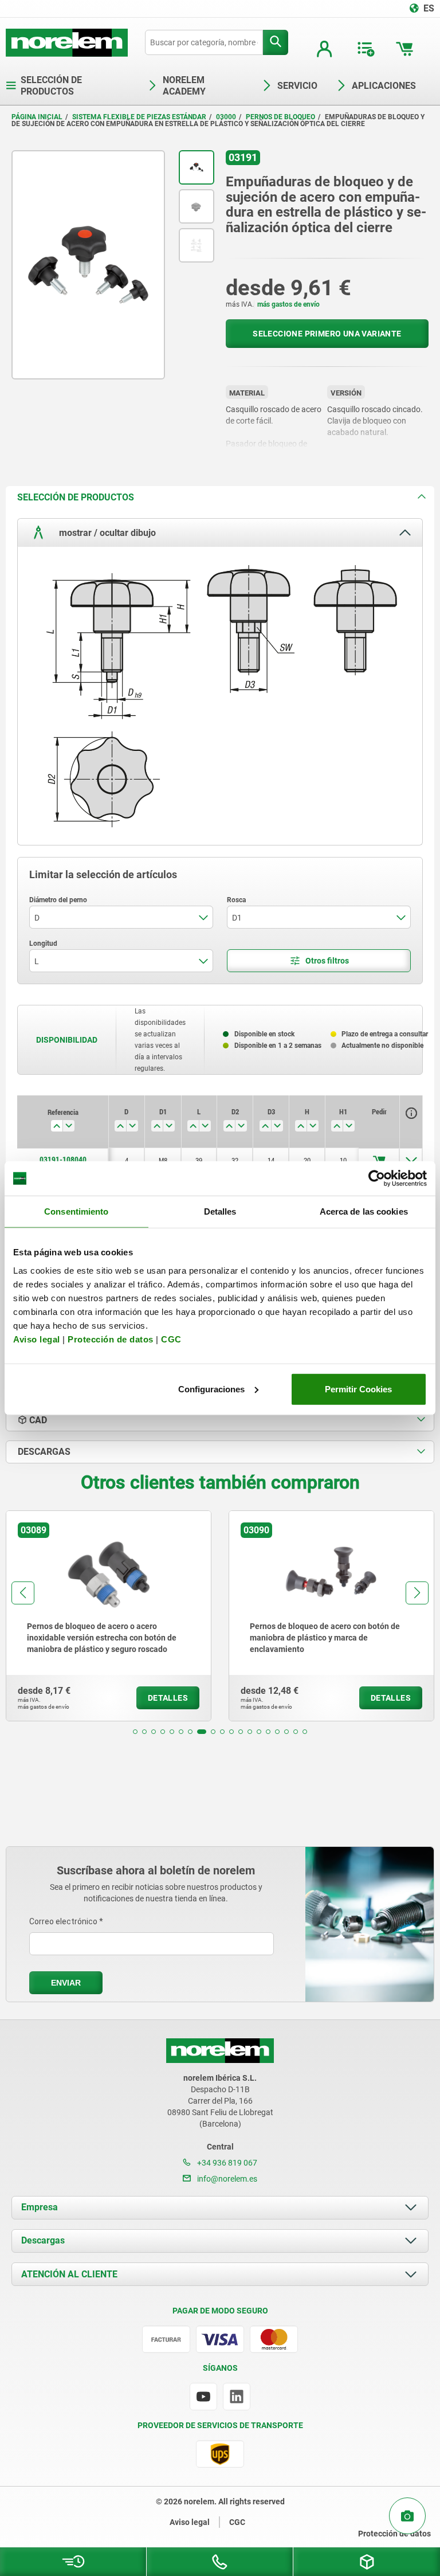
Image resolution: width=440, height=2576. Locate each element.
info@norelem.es (226, 2179)
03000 (226, 117)
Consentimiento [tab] (76, 1211)
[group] (153, 1616)
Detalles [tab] (220, 1211)
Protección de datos (111, 1339)
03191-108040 (63, 1160)
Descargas (43, 2240)
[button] (135, 1732)
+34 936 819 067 (226, 2163)
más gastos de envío (288, 304)
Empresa (40, 2207)
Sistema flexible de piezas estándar (139, 117)
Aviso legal (37, 1339)
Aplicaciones (384, 86)
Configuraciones (211, 1389)
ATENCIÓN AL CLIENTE (69, 2274)
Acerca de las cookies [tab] (364, 1211)
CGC (171, 1339)
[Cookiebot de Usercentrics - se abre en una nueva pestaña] (377, 1179)
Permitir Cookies (358, 1389)
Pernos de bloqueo (280, 117)
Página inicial (37, 117)
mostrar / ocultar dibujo (106, 533)
